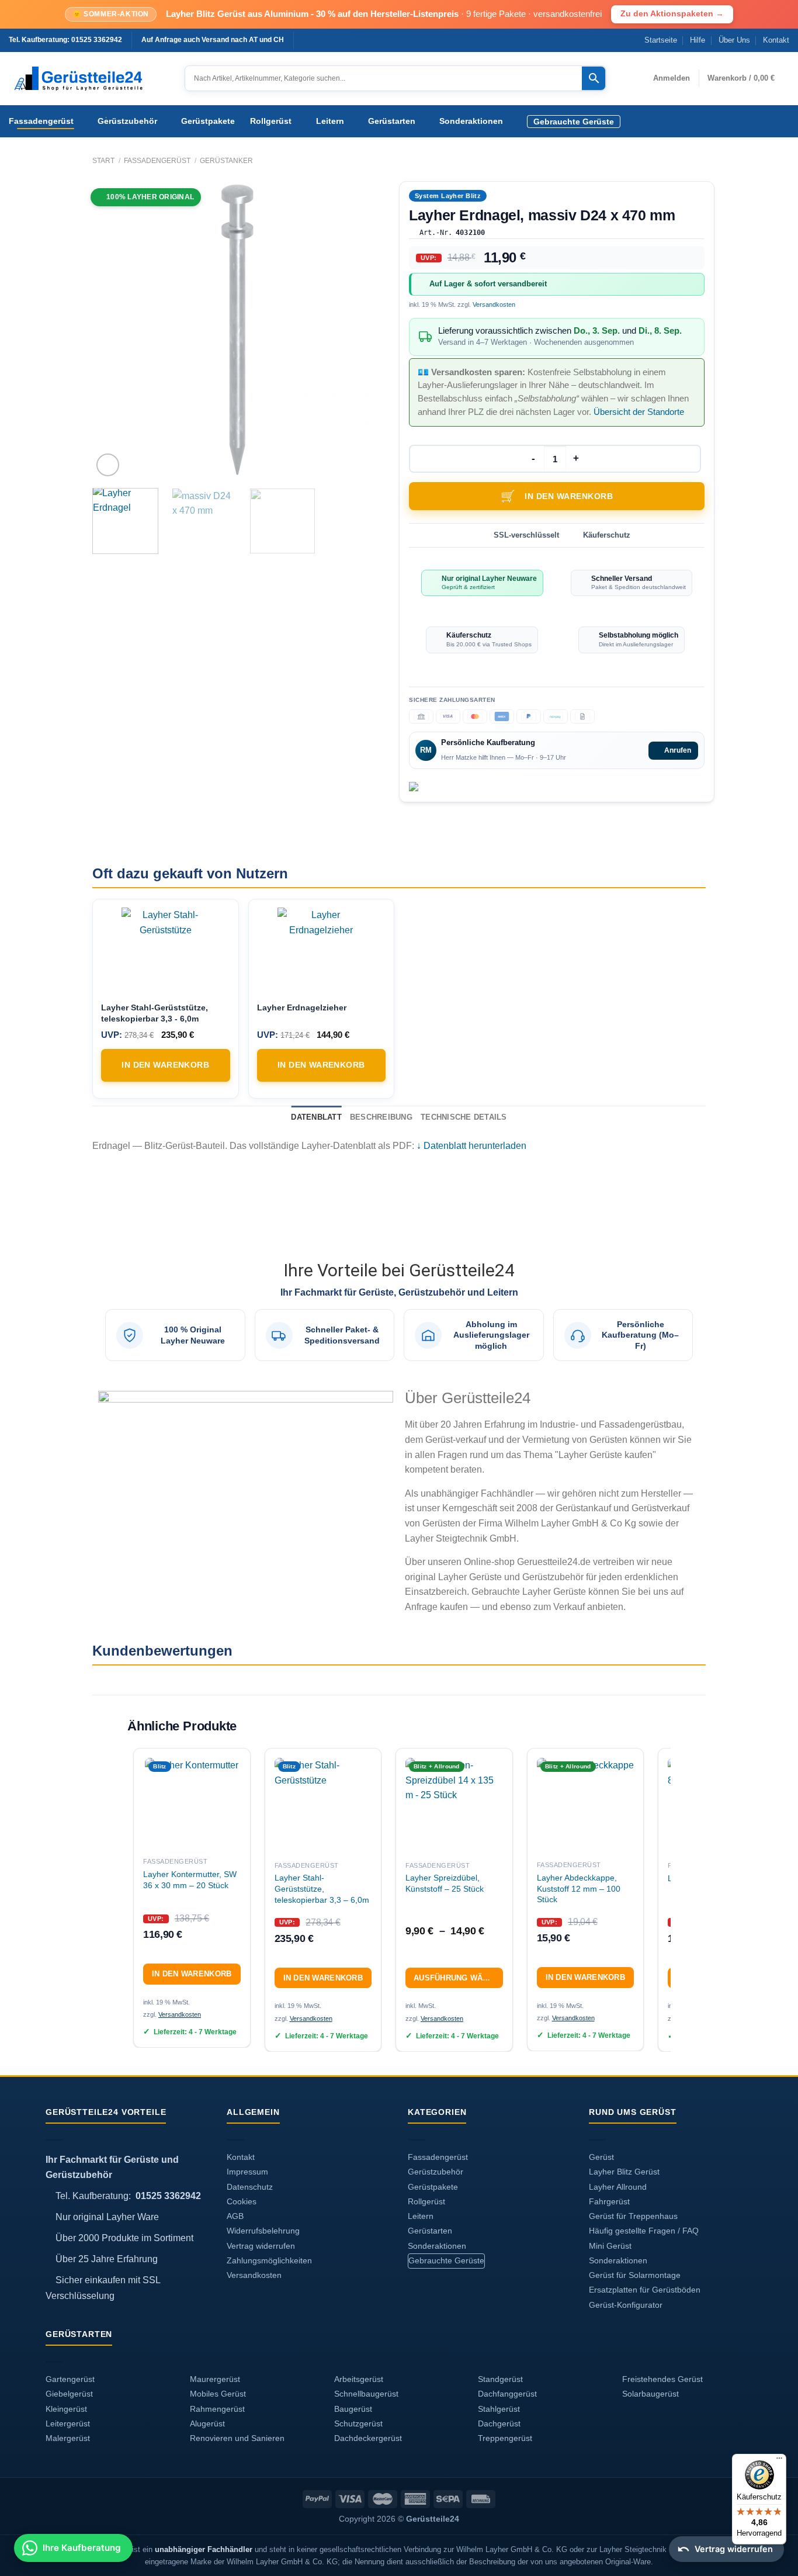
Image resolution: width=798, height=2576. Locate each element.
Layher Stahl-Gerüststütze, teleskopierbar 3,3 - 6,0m (155, 1013)
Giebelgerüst (69, 2394)
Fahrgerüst (609, 2202)
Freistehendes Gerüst (662, 2379)
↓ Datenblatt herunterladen (471, 1146)
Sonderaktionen (471, 121)
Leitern (330, 121)
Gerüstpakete (208, 121)
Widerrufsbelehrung (263, 2231)
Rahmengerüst (217, 2409)
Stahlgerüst (499, 2409)
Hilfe (698, 40)
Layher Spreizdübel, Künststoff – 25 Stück (445, 1883)
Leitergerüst (68, 2424)
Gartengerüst (70, 2379)
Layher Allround (618, 2187)
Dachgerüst (499, 2424)
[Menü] (779, 2461)
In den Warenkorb (569, 496)
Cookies (242, 2202)
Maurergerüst (215, 2379)
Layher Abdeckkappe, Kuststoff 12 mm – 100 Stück (579, 1888)
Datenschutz (250, 2187)
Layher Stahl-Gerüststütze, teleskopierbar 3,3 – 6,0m (322, 1888)
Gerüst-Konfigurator (626, 2305)
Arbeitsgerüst (359, 2379)
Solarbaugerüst (650, 2394)
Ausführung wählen (458, 1978)
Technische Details (464, 1117)
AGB (235, 2216)
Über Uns (734, 40)
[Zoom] (108, 465)
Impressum (247, 2172)
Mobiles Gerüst (218, 2394)
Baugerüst (353, 2409)
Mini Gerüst (610, 2246)
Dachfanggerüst (507, 2394)
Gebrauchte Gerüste (574, 122)
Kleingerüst (66, 2409)
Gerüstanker (226, 161)
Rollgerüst (271, 121)
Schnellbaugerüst (366, 2394)
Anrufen (678, 750)
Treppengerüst (505, 2438)
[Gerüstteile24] (88, 79)
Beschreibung (381, 1117)
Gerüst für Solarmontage (635, 2275)
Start (103, 161)
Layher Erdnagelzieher (302, 1007)
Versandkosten (494, 304)
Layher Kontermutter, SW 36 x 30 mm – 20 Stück (190, 1880)
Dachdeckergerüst (368, 2438)
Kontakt (776, 40)
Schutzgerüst (358, 2424)
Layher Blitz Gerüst (624, 2172)
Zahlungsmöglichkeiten (269, 2261)
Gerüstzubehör (127, 121)
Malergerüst (68, 2438)
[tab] (316, 1117)
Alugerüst (207, 2424)
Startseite (661, 40)
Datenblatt (316, 1117)
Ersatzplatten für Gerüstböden (645, 2290)
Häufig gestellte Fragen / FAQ (644, 2231)
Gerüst (601, 2157)
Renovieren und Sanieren (237, 2438)
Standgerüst (500, 2379)
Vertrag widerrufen (261, 2246)
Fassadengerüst (41, 121)
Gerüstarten (392, 121)
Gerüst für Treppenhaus (633, 2216)
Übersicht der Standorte (639, 412)
